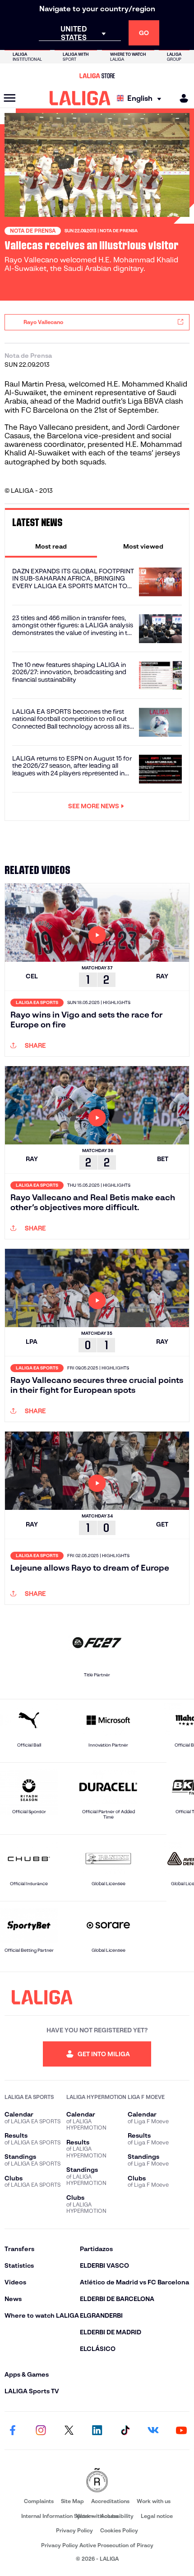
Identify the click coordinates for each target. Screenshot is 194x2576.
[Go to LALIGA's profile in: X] (69, 2431)
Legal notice (157, 2516)
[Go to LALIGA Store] (97, 76)
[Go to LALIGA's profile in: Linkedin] (97, 2431)
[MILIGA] (181, 98)
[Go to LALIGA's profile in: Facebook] (13, 2431)
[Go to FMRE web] (97, 2481)
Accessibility (117, 2516)
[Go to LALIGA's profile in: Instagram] (41, 2431)
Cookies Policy (119, 2530)
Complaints (39, 2501)
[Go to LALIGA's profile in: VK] (153, 2431)
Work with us (154, 2501)
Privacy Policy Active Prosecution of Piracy (97, 2545)
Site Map (72, 2501)
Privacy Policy (74, 2530)
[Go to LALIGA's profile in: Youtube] (181, 2431)
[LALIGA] (80, 98)
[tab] (51, 546)
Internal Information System (57, 2516)
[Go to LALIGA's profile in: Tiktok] (125, 2431)
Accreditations (110, 2501)
